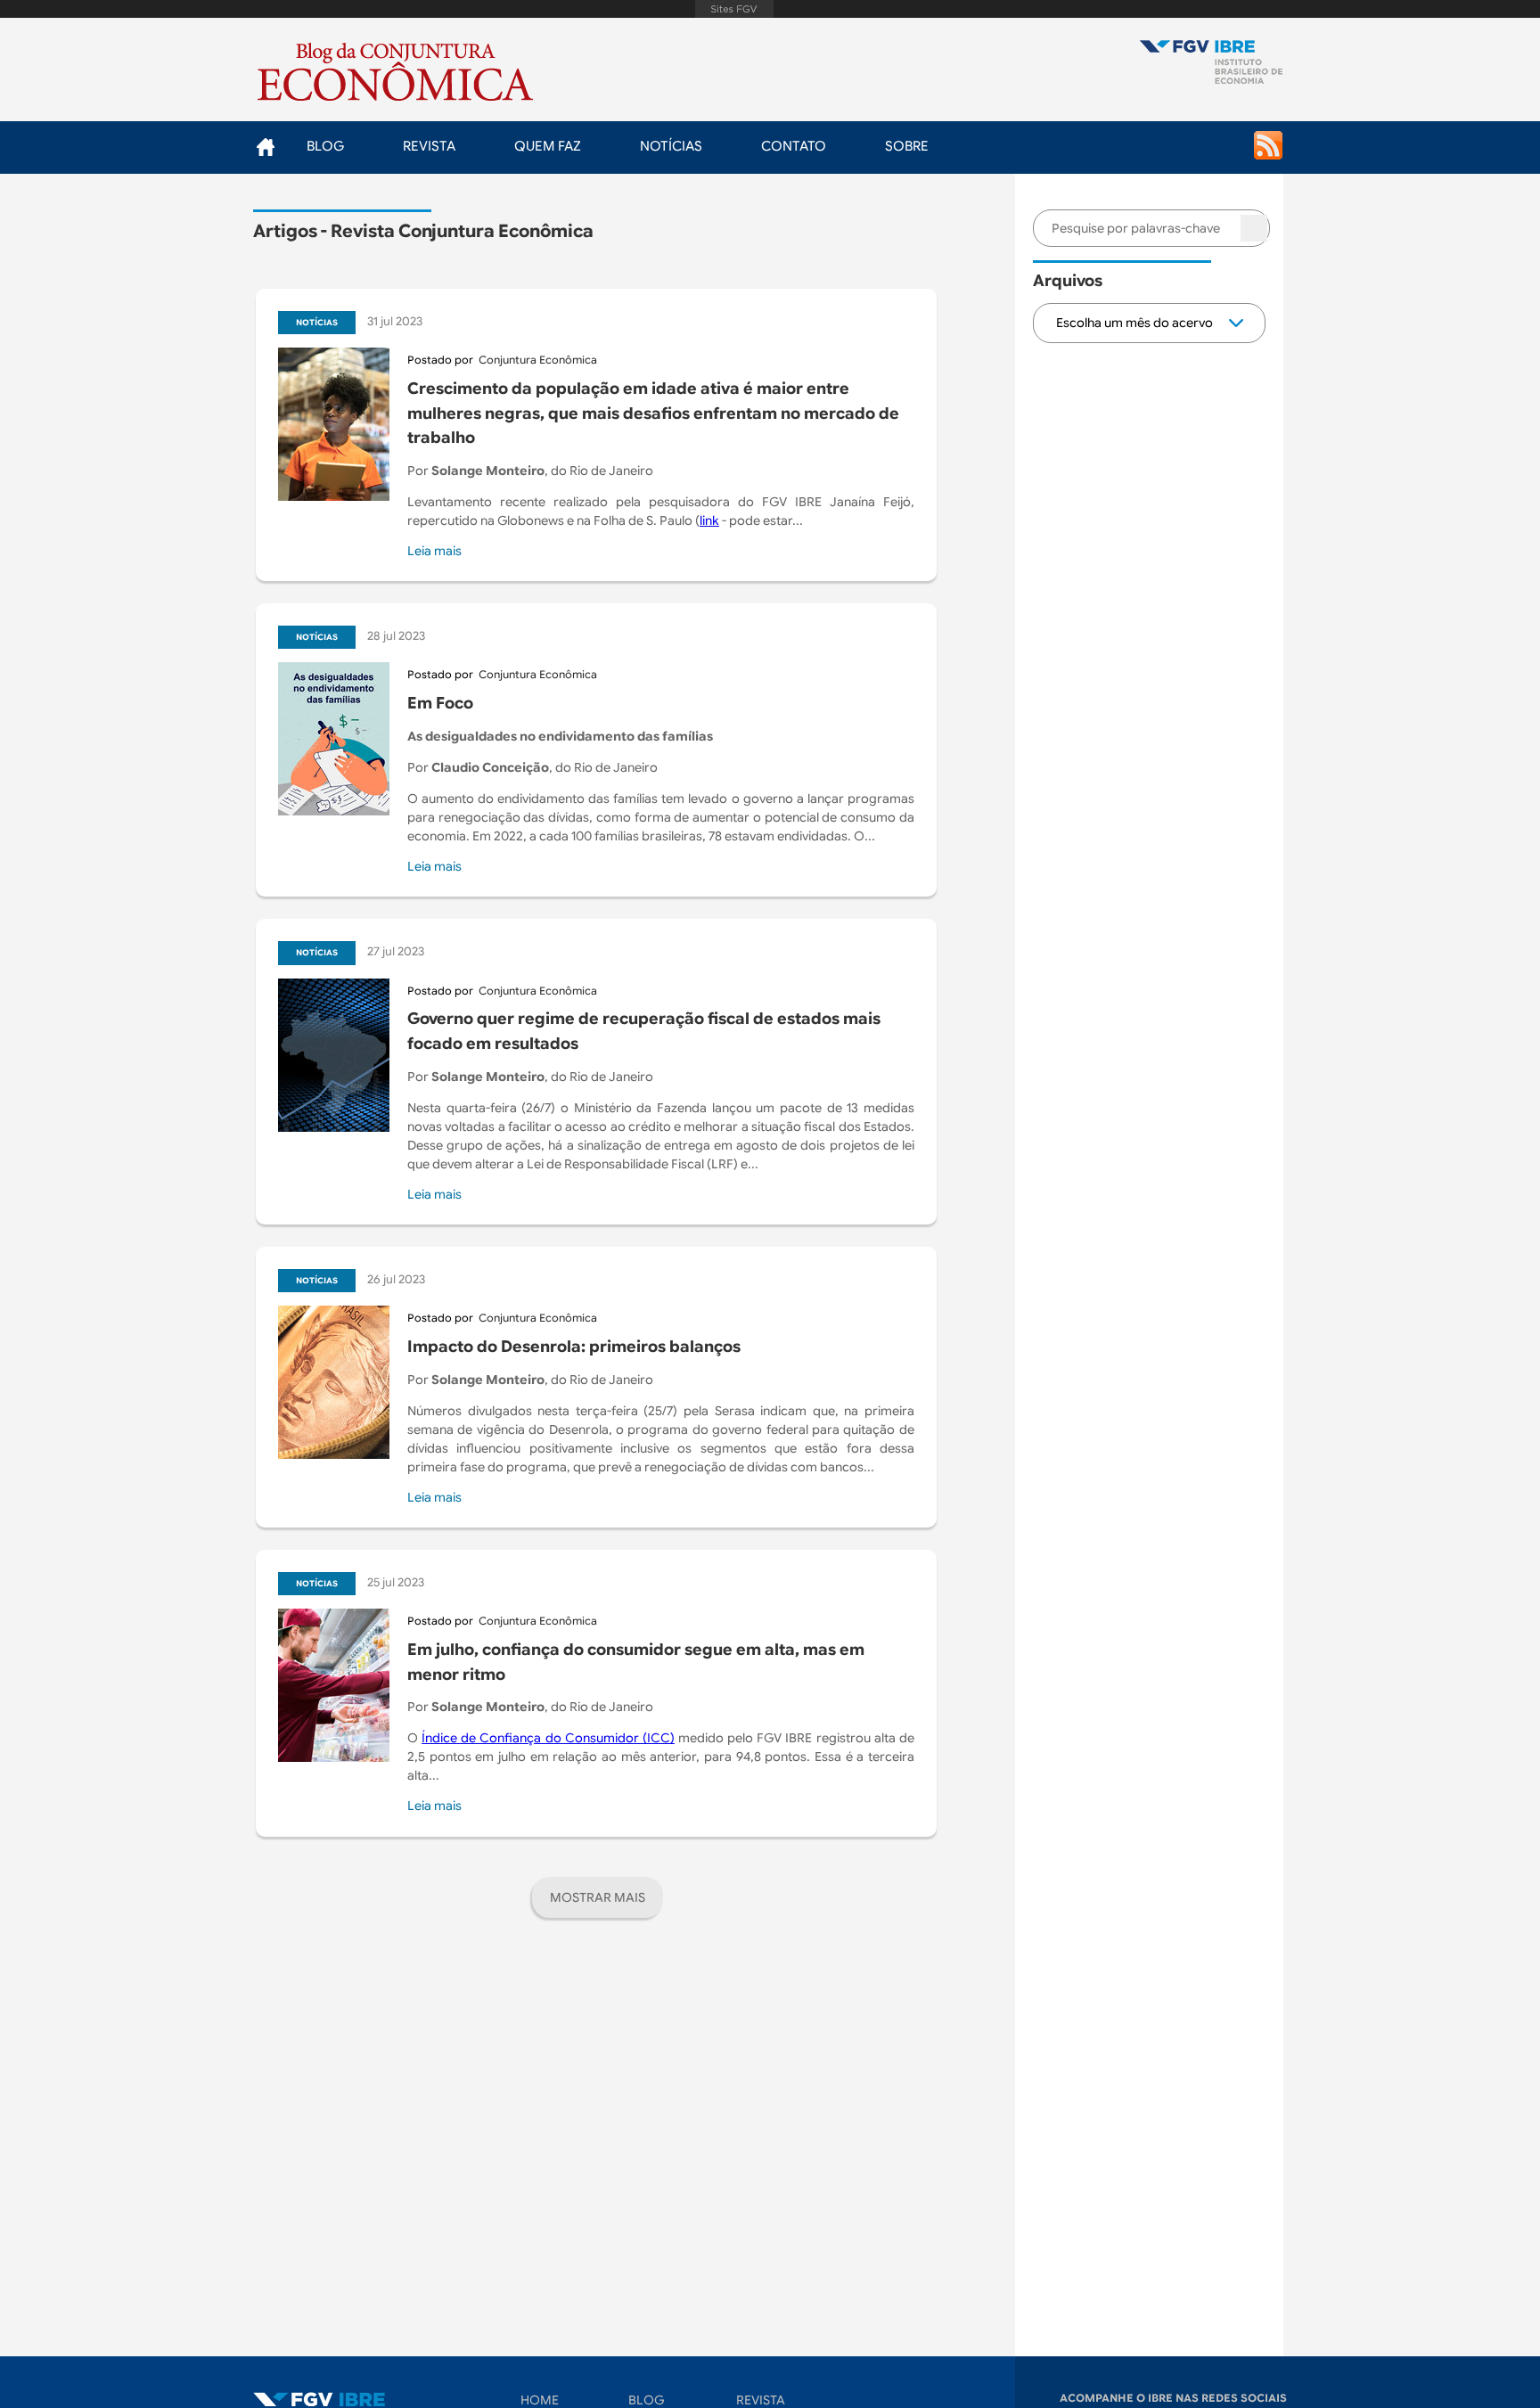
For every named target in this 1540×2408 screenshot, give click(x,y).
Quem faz (548, 146)
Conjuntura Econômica (538, 360)
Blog (325, 146)
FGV (734, 9)
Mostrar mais (598, 1897)
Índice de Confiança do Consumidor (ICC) (548, 1738)
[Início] (1211, 64)
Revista (429, 146)
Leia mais (434, 551)
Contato (794, 146)
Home (265, 147)
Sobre (907, 146)
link (709, 520)
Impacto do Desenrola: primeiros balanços (574, 1347)
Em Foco (440, 703)
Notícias (671, 146)
